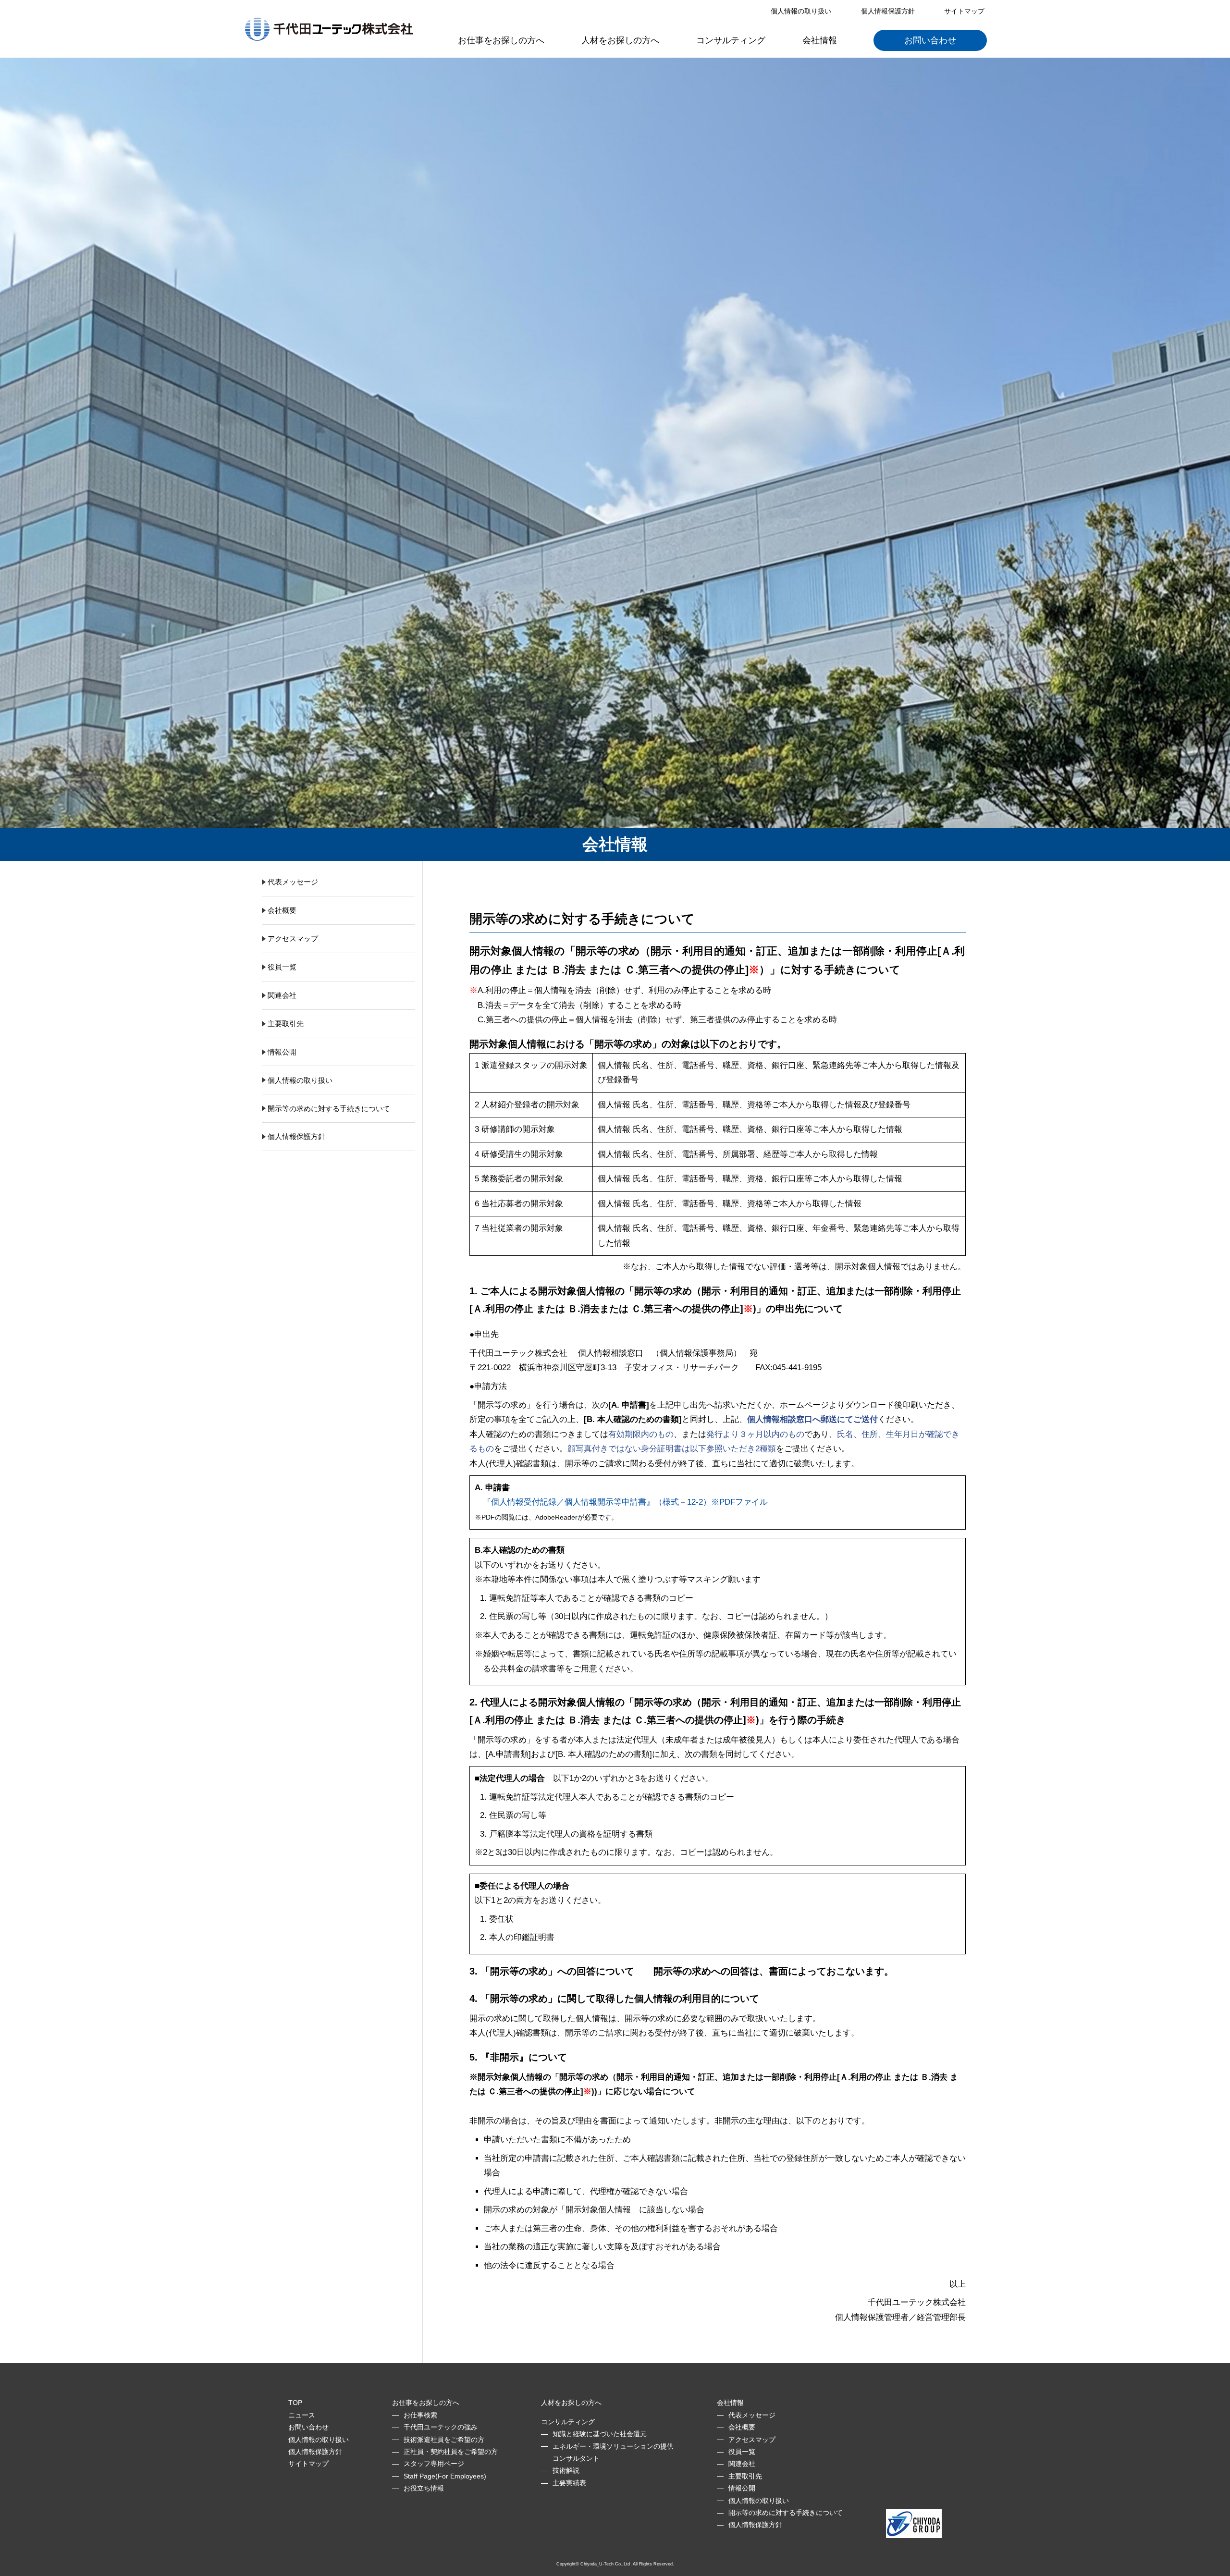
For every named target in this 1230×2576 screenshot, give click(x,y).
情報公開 (282, 1052)
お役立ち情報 (424, 2488)
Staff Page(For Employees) (445, 2476)
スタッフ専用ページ (434, 2464)
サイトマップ (964, 11)
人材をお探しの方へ (620, 40)
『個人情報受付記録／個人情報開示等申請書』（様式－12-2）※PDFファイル (621, 1502)
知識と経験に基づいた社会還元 (600, 2434)
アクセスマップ (293, 938)
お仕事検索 (420, 2415)
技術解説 (566, 2470)
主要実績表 (569, 2483)
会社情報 (820, 40)
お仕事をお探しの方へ (501, 40)
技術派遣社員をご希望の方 (444, 2440)
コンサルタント (576, 2458)
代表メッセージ (293, 882)
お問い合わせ (930, 40)
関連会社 (282, 995)
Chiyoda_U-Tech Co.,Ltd (605, 2564)
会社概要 (282, 910)
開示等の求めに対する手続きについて (329, 1109)
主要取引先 (286, 1024)
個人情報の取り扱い (801, 11)
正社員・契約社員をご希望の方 (451, 2452)
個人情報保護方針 (888, 11)
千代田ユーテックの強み (441, 2427)
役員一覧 (282, 967)
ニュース (302, 2415)
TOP (295, 2403)
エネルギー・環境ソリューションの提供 (613, 2446)
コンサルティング (731, 40)
